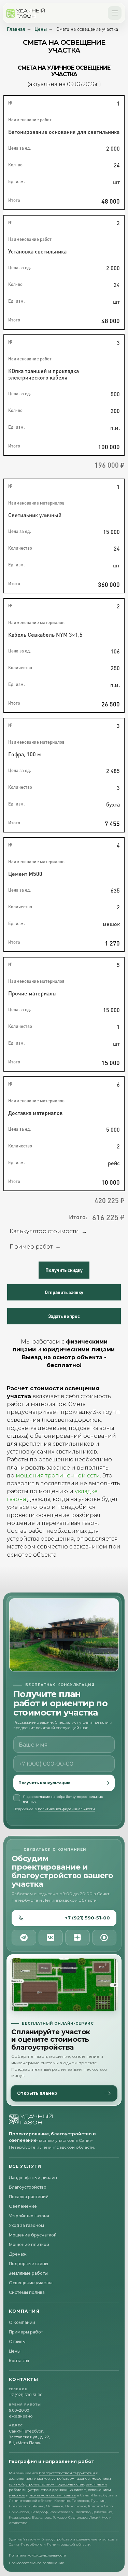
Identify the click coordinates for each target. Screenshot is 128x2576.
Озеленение (23, 2206)
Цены (41, 29)
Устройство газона (29, 2216)
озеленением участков (29, 2478)
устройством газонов (71, 2478)
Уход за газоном (26, 2225)
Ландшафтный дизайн (33, 2178)
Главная (16, 29)
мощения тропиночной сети (58, 1476)
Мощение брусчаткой (33, 2235)
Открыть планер (37, 2093)
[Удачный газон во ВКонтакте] (51, 1938)
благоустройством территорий (67, 2473)
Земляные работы (28, 2273)
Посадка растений (29, 2197)
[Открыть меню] (115, 13)
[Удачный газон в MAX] (104, 1938)
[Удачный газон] (26, 13)
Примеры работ (26, 2332)
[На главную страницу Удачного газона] (31, 2119)
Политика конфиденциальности (38, 2555)
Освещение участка (31, 2283)
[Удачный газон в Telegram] (24, 1938)
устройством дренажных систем (57, 2490)
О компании (22, 2322)
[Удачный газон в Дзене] (77, 1938)
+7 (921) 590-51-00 (87, 1918)
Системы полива (27, 2292)
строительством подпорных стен (55, 2484)
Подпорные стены (29, 2264)
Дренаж (18, 2254)
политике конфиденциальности (66, 1809)
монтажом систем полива (53, 2495)
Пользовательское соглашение (37, 2563)
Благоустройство (28, 2187)
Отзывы (17, 2341)
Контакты (19, 2361)
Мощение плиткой (29, 2244)
